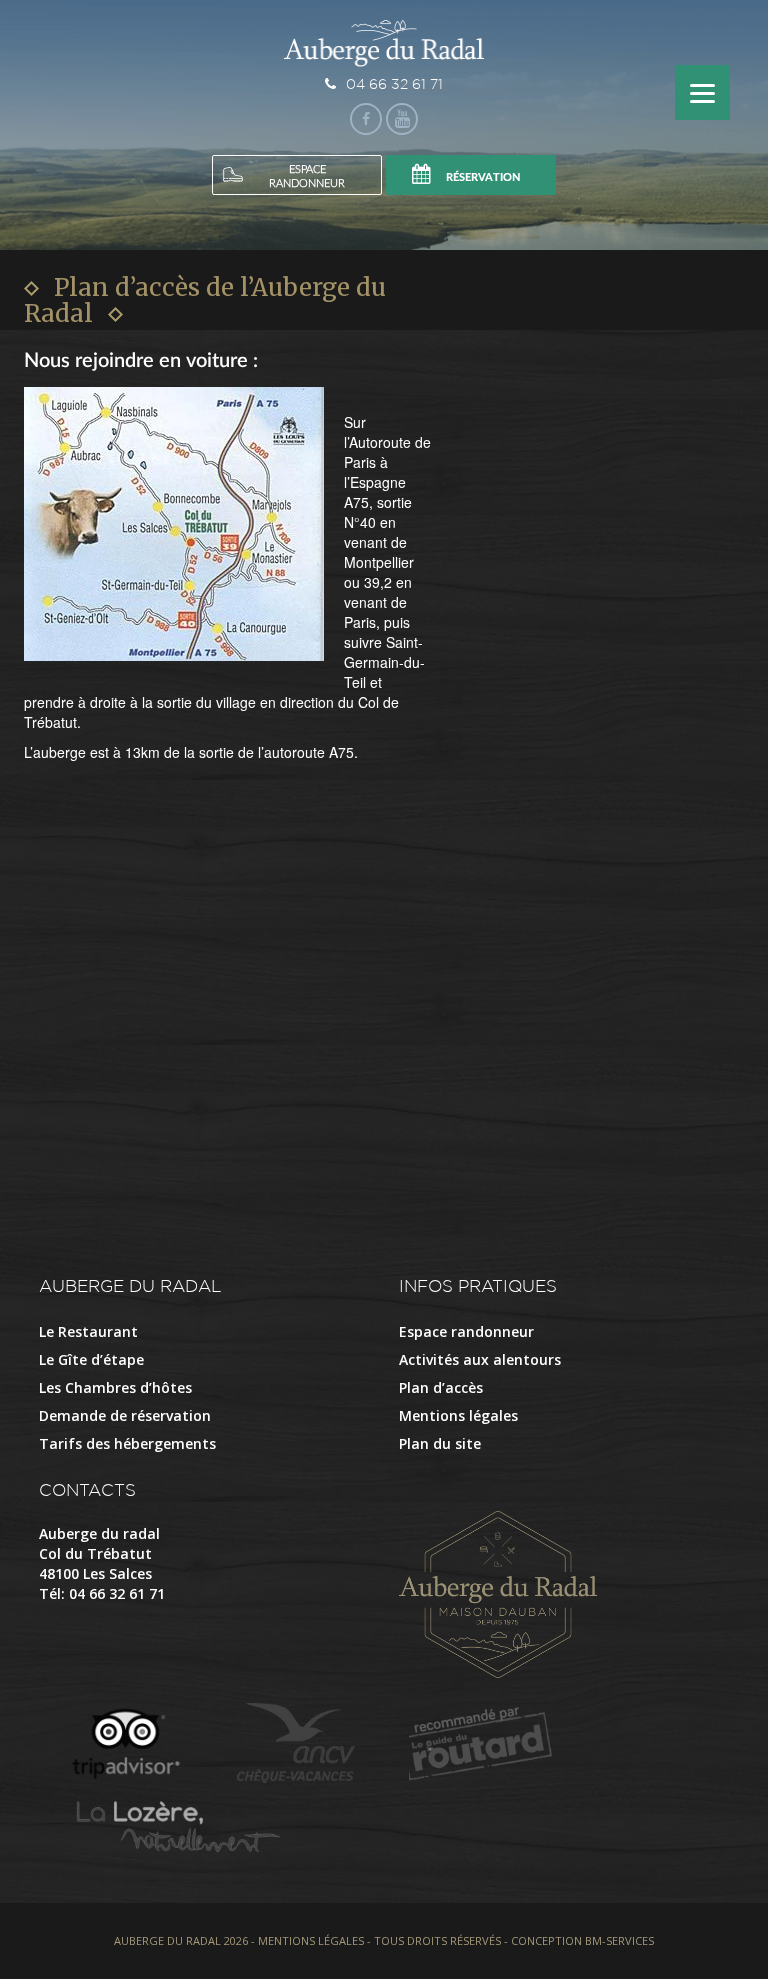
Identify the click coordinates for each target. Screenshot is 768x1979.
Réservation (483, 177)
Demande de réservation (125, 1415)
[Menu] (702, 92)
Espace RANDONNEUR (307, 176)
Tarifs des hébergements (127, 1443)
